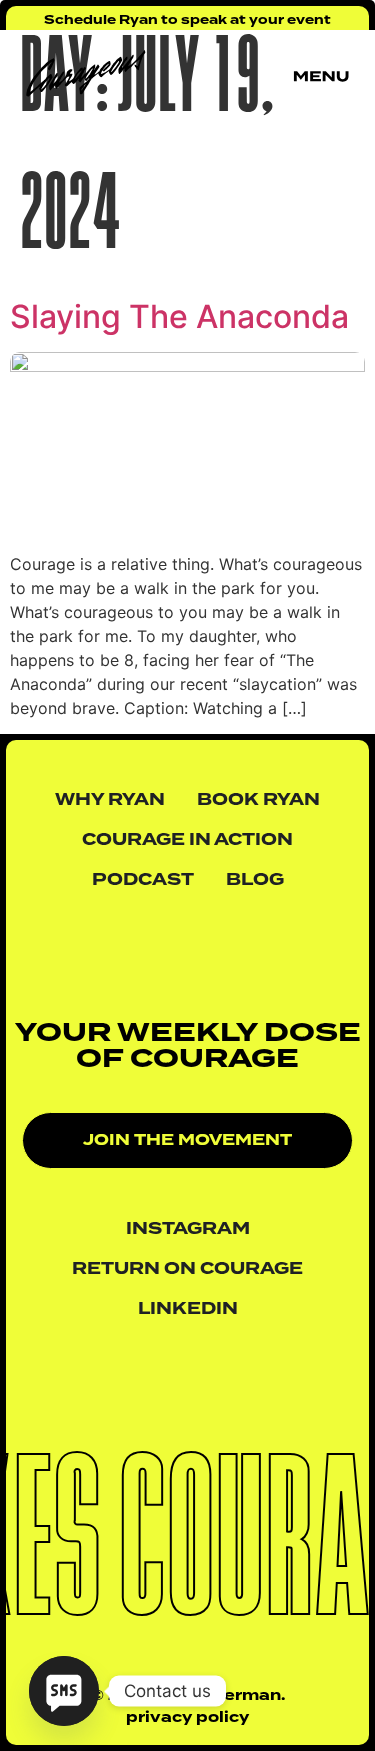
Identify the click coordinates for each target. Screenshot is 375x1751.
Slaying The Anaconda (179, 316)
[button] (187, 1140)
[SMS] (64, 1691)
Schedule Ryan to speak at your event (187, 20)
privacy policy (187, 1717)
